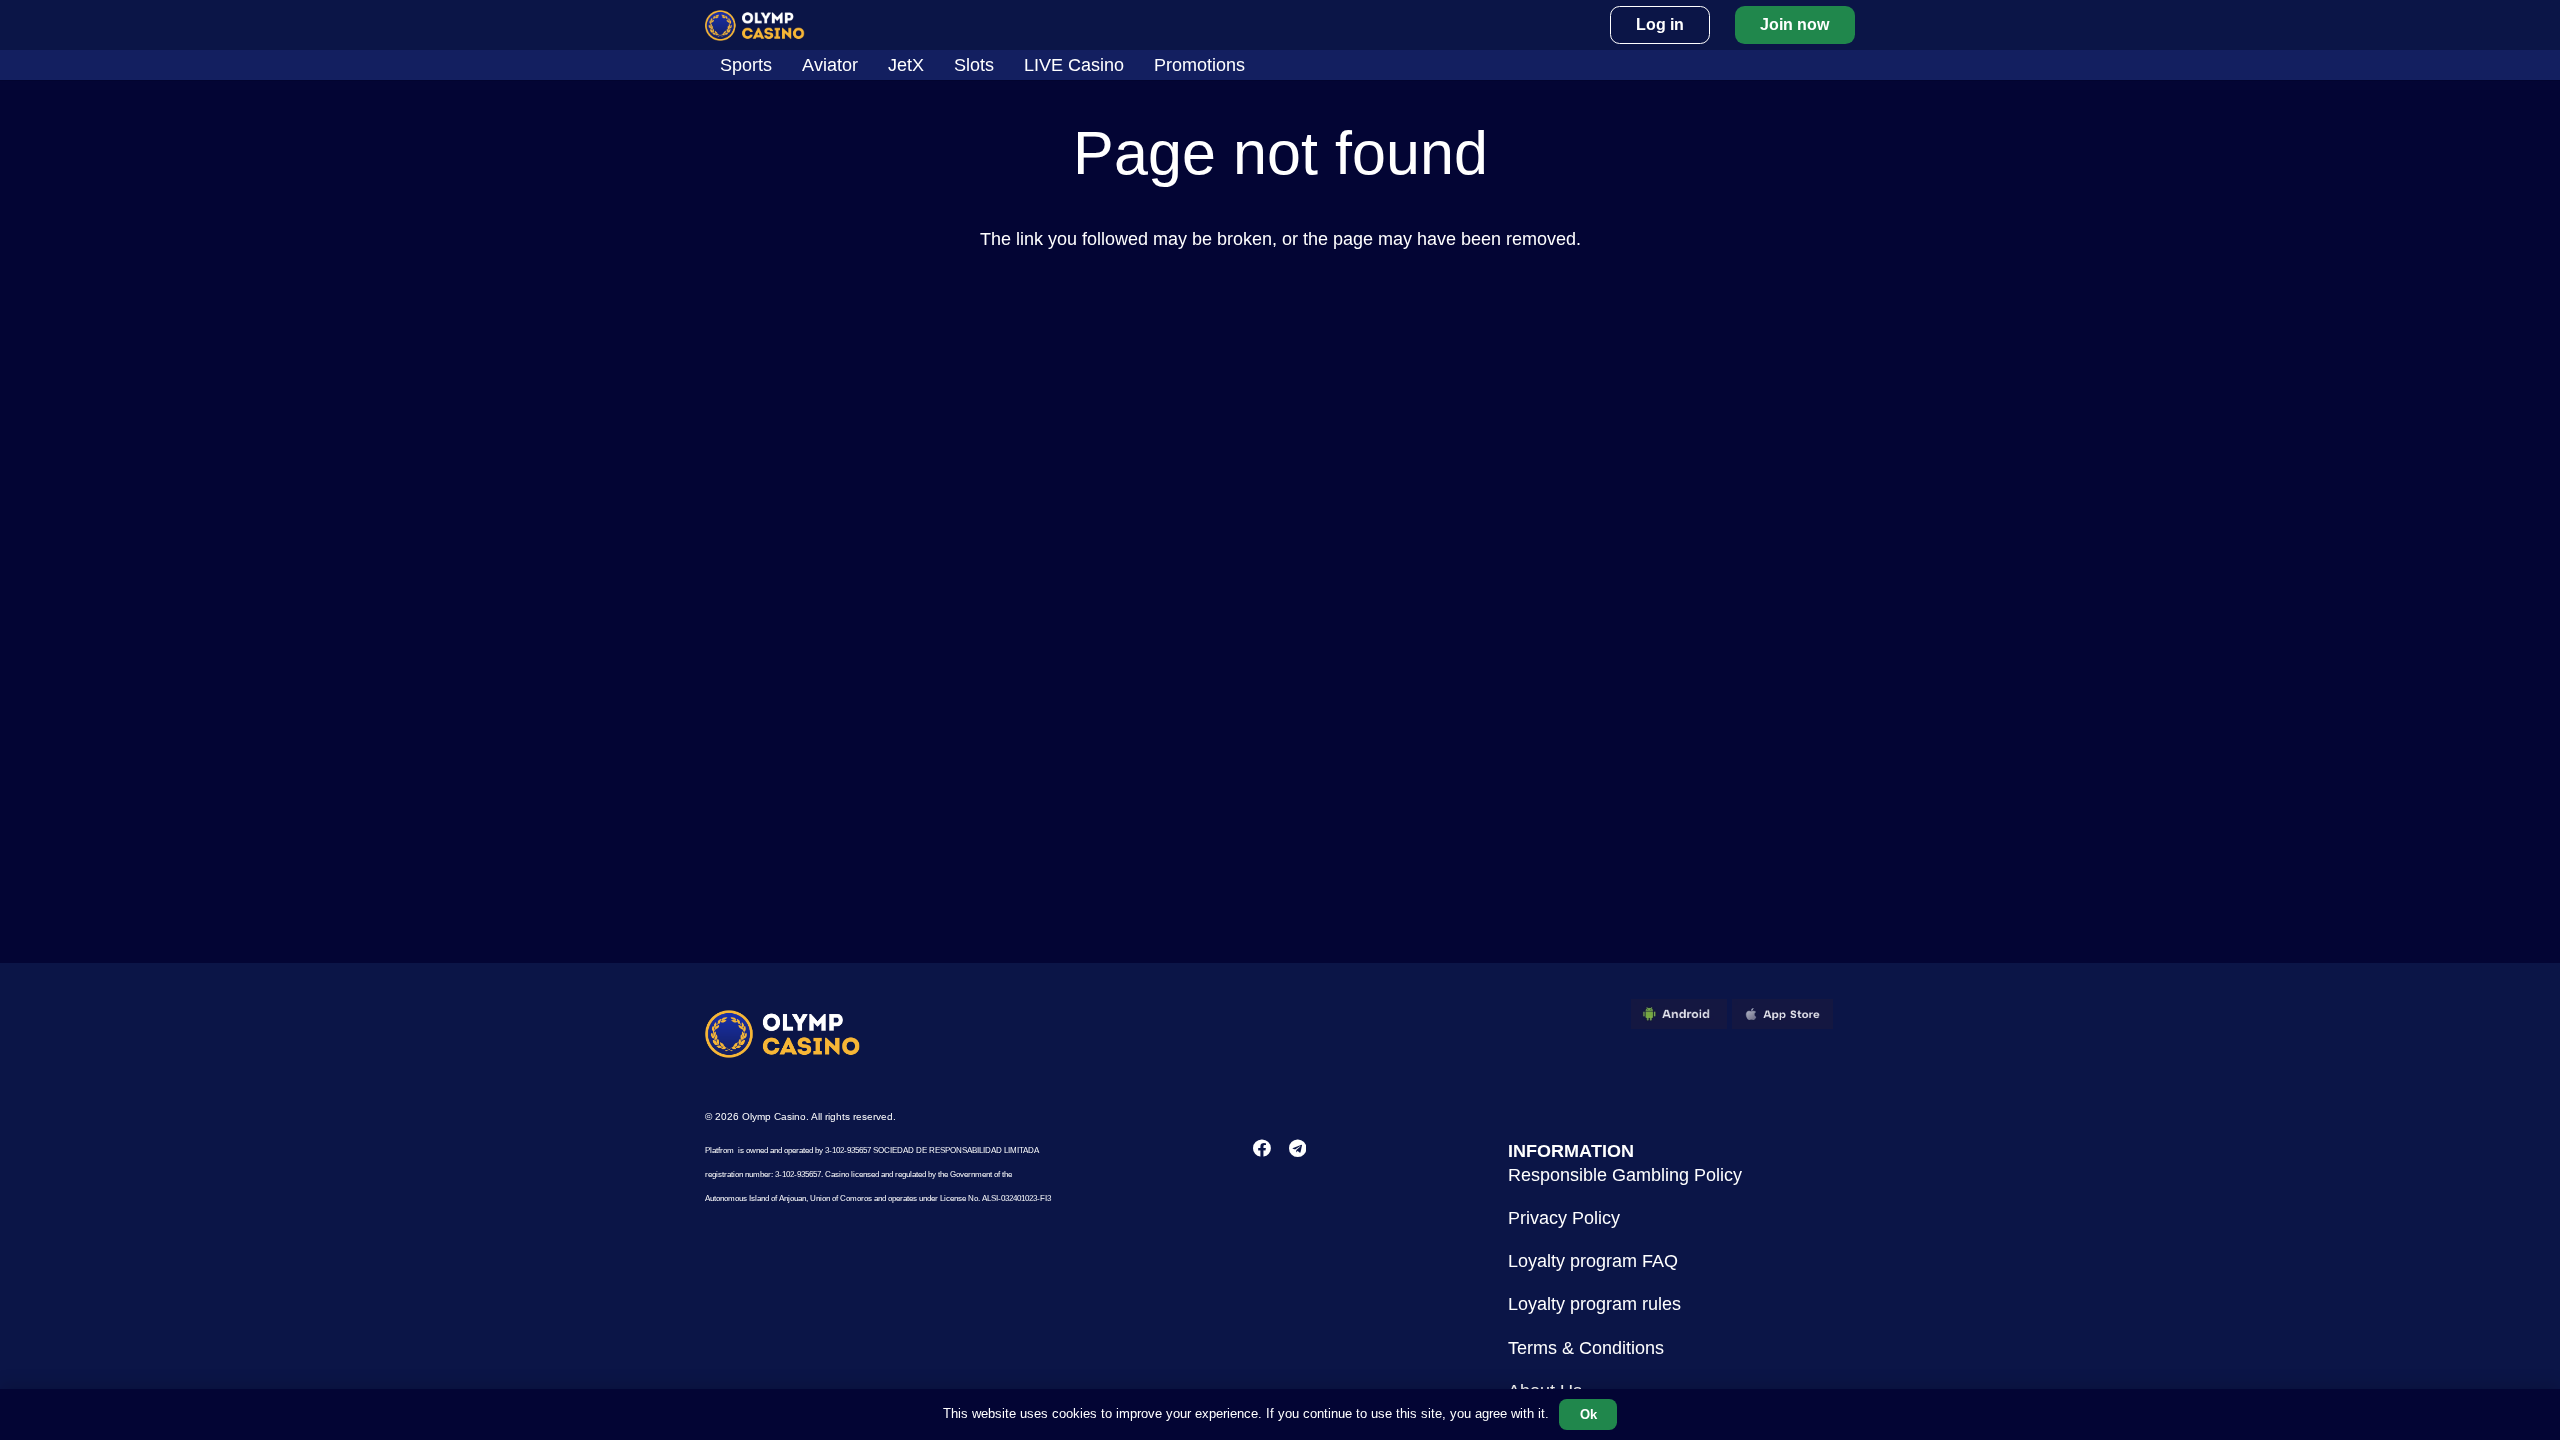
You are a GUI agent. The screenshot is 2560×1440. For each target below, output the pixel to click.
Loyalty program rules (1594, 1304)
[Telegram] (1297, 1148)
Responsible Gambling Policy (1625, 1175)
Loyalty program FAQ (1593, 1261)
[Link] (755, 25)
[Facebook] (1262, 1148)
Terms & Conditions (1586, 1348)
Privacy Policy (1564, 1218)
